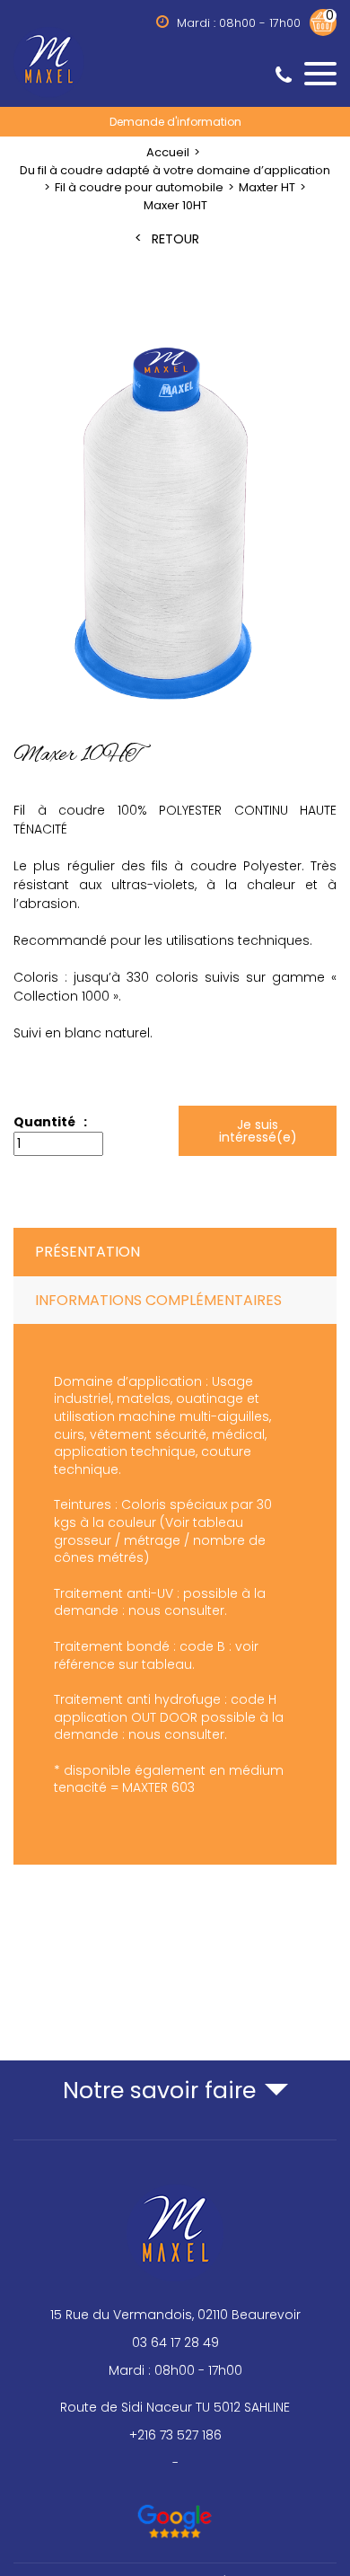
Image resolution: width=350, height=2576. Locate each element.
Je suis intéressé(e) (257, 1131)
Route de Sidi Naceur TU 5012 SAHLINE (175, 2407)
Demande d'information (175, 121)
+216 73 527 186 (175, 2435)
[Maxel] (175, 61)
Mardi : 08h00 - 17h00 (175, 2370)
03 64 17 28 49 (175, 2342)
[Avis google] (175, 2513)
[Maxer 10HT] (175, 526)
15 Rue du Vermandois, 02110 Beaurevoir (175, 2315)
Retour (175, 239)
